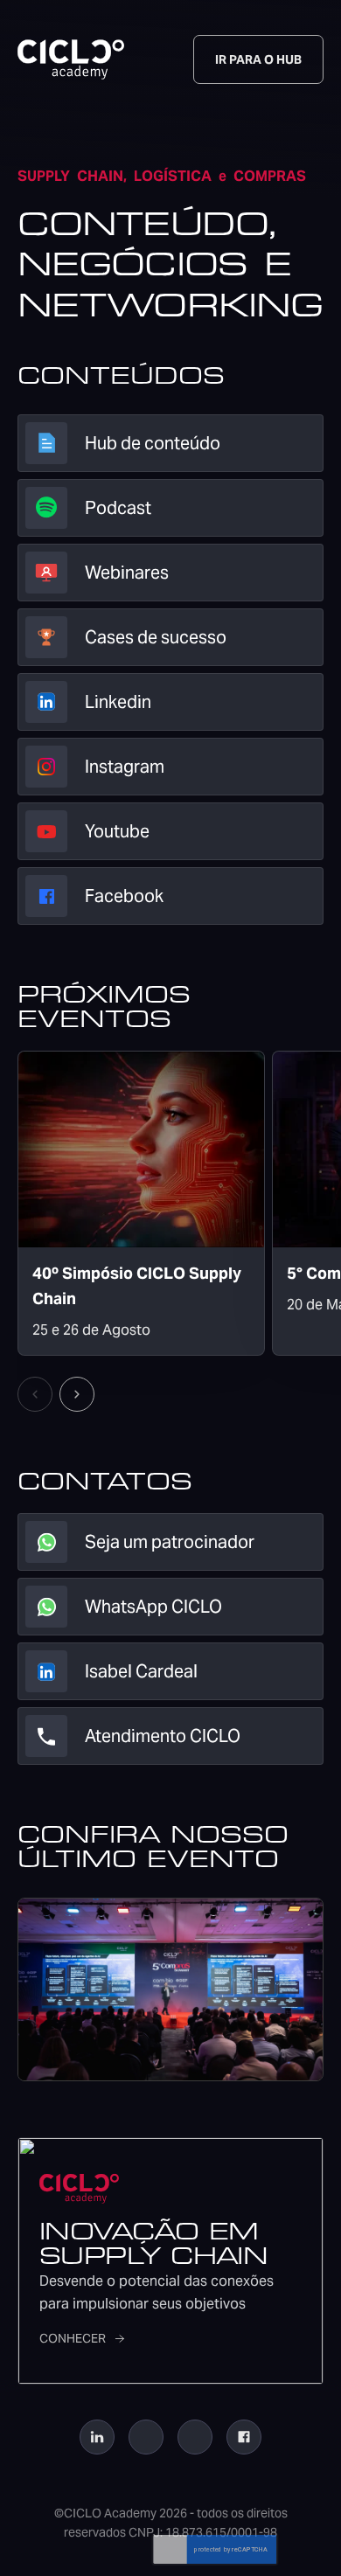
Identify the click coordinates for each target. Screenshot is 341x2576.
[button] (77, 1394)
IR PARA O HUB (258, 59)
